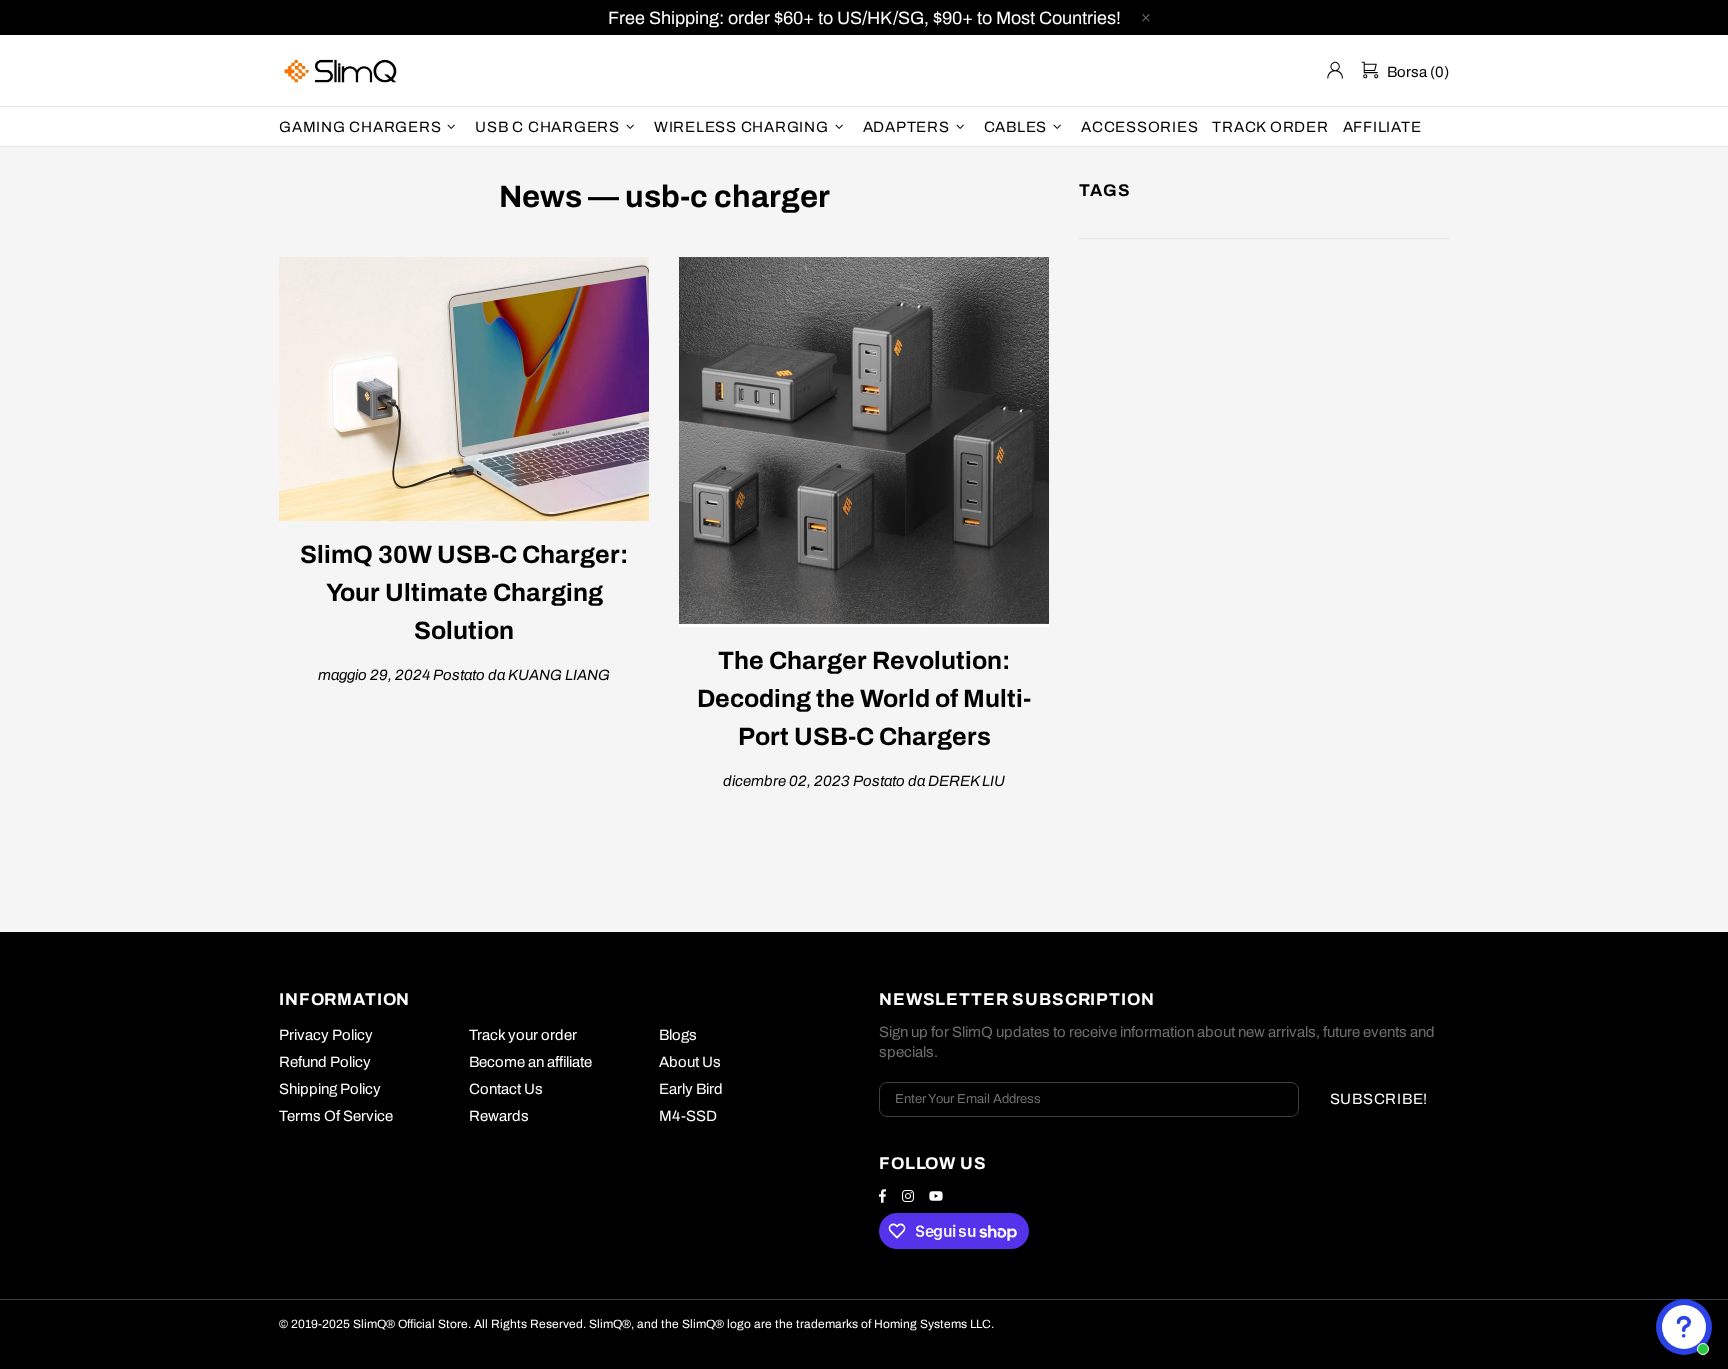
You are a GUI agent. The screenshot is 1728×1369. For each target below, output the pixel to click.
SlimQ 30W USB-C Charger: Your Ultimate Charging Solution (464, 592)
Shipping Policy (330, 1089)
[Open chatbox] (1684, 1327)
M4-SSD (688, 1116)
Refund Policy (325, 1062)
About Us (690, 1062)
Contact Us (506, 1089)
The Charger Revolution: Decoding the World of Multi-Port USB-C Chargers (864, 698)
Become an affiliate (530, 1062)
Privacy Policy (326, 1035)
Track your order (523, 1035)
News (540, 197)
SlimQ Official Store (343, 70)
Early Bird (691, 1089)
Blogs (678, 1035)
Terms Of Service (336, 1116)
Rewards (499, 1116)
